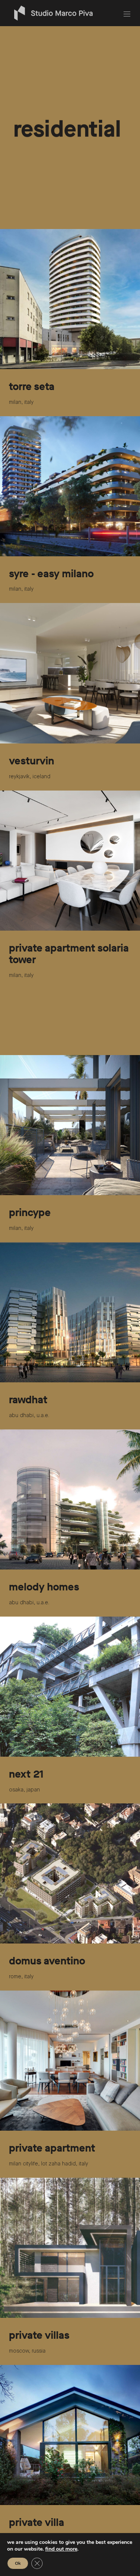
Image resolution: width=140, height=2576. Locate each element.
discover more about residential (47, 94)
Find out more (61, 2549)
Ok (18, 2563)
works (15, 45)
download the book (32, 77)
